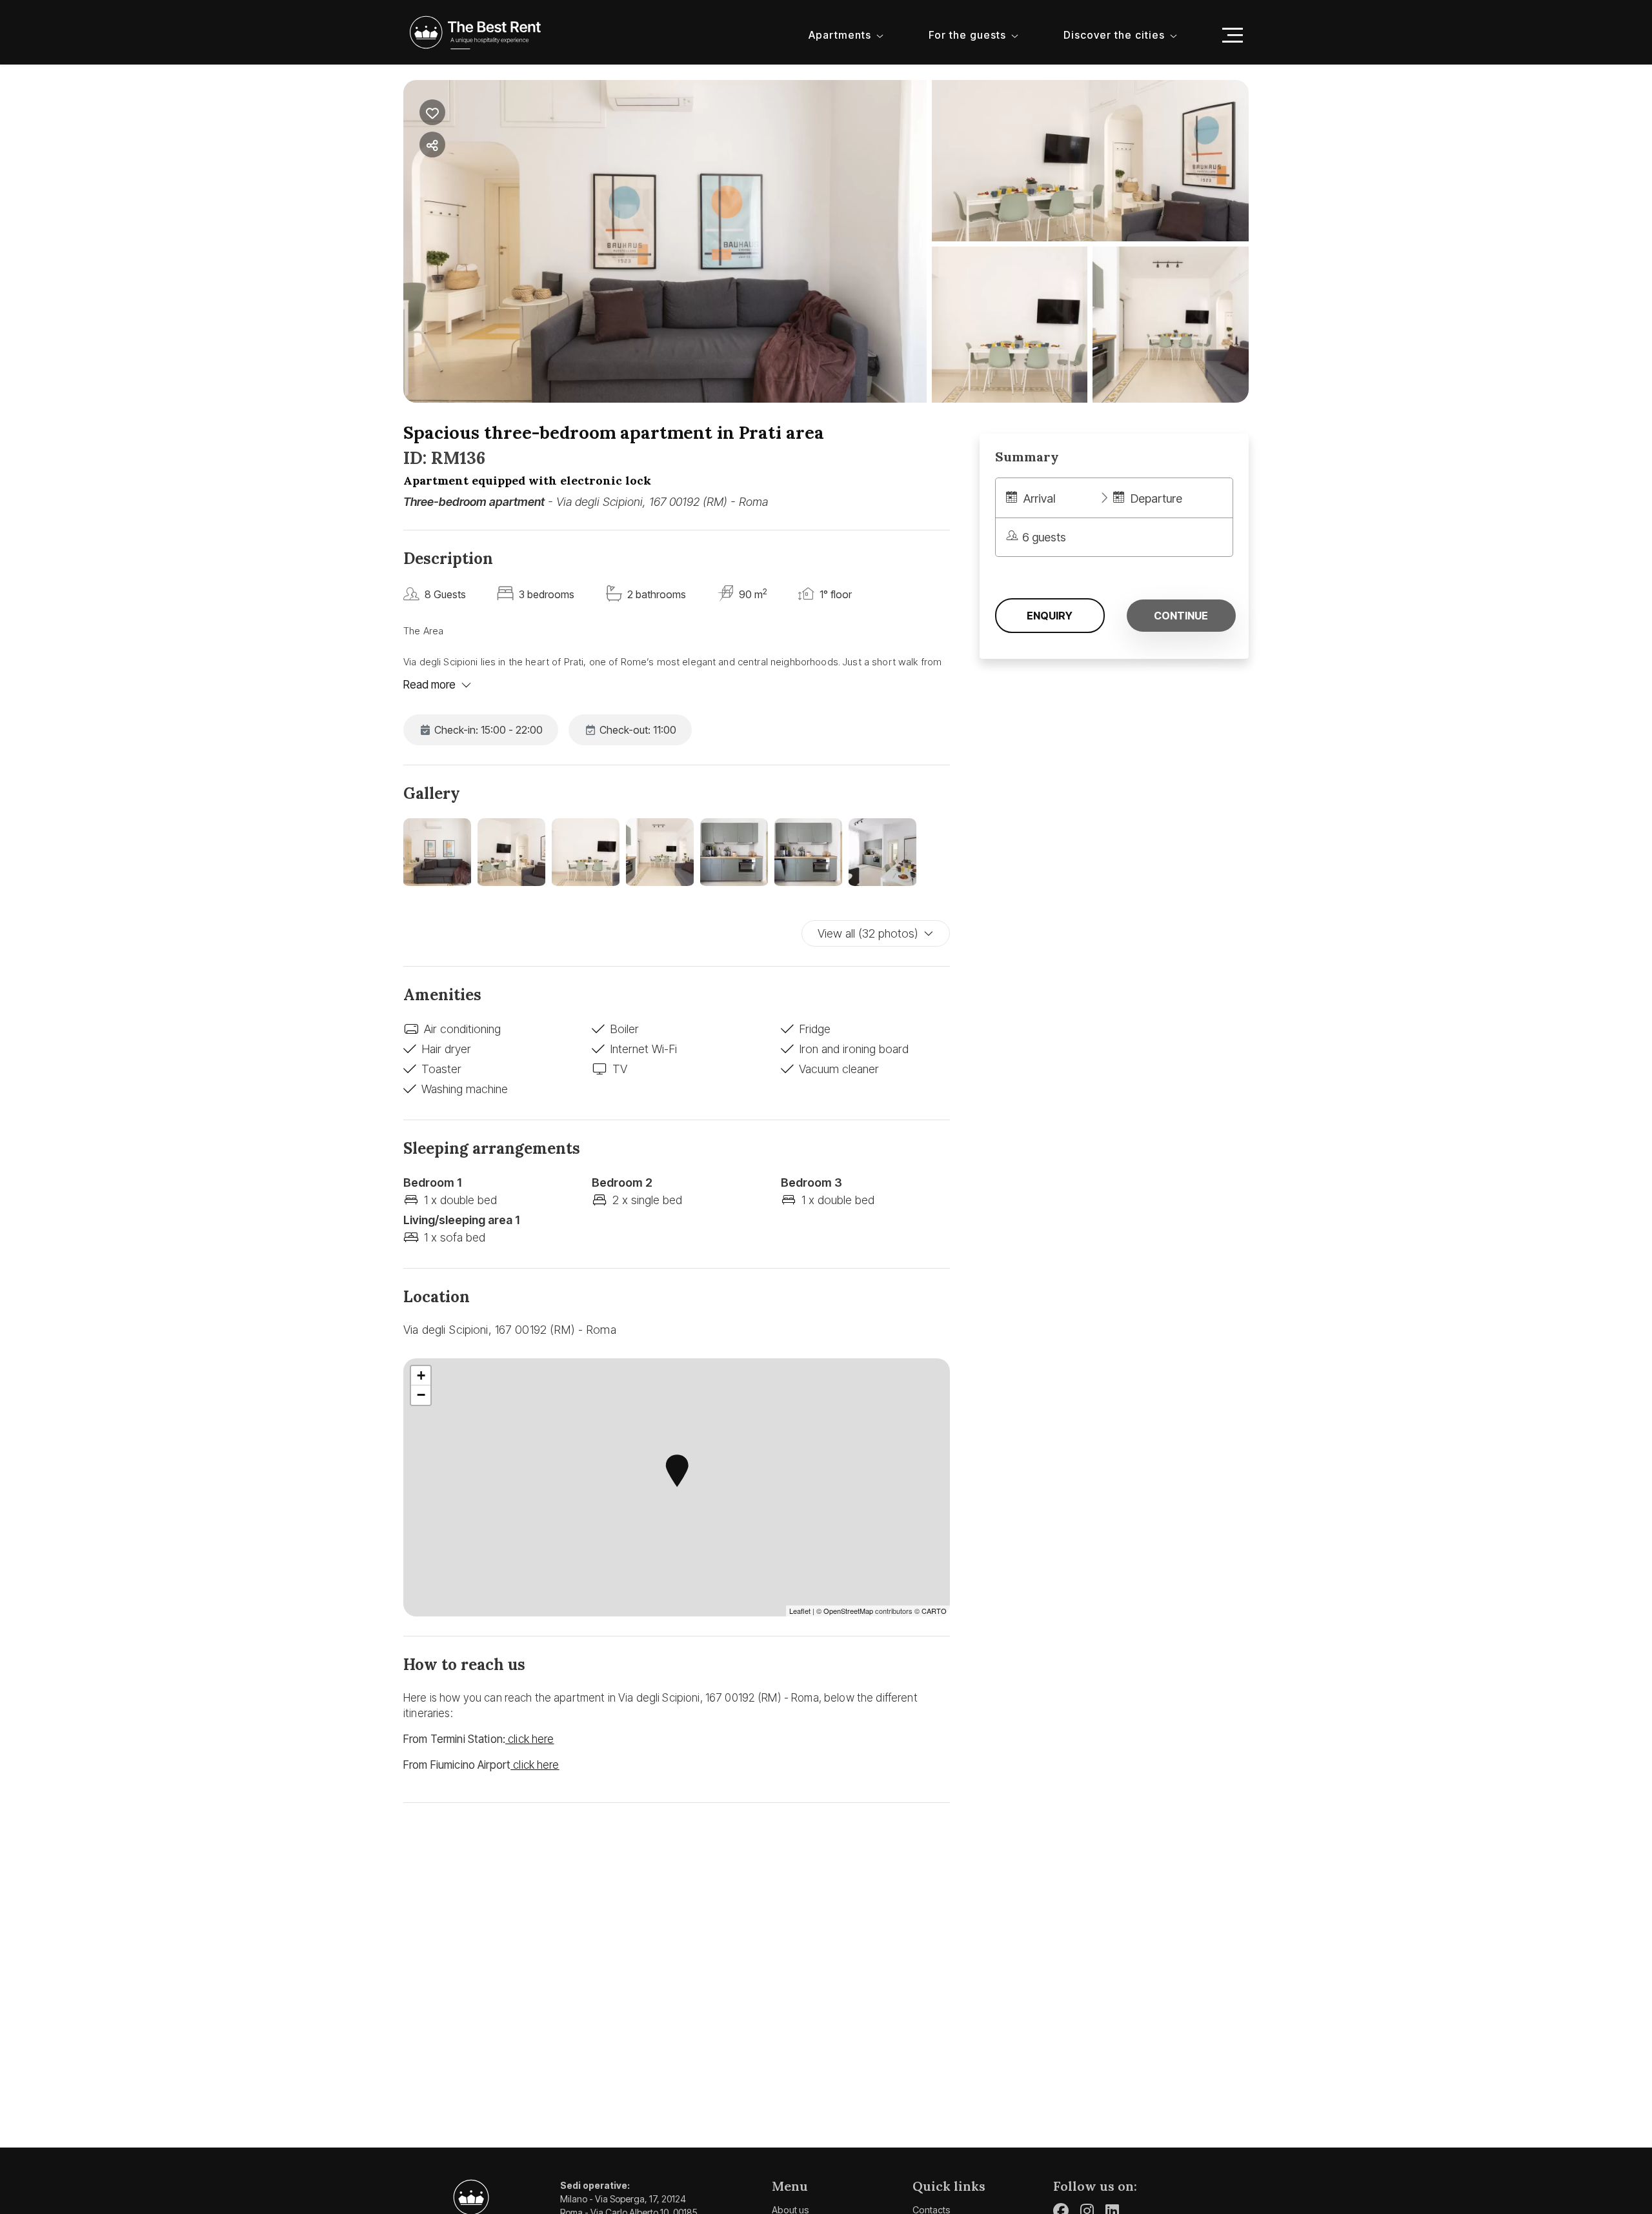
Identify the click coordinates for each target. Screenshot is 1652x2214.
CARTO (934, 1611)
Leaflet (800, 1611)
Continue (1181, 616)
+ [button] (421, 1375)
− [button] (421, 1395)
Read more (429, 685)
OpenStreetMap (848, 1611)
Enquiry (1050, 616)
